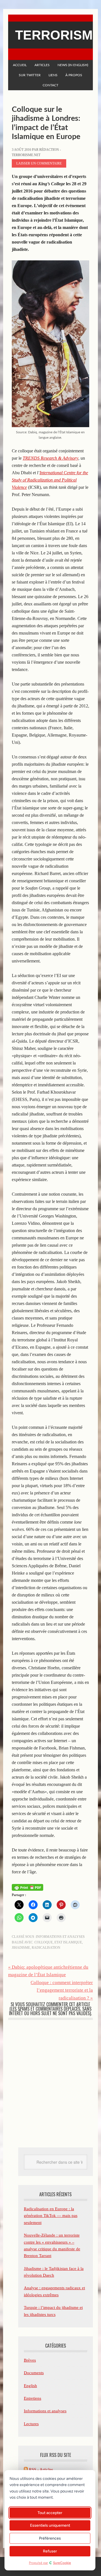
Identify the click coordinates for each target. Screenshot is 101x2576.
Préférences (50, 2538)
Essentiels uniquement (50, 2525)
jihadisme (21, 1948)
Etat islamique (68, 1942)
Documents (34, 2373)
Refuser (50, 2551)
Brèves (30, 2360)
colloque (44, 1942)
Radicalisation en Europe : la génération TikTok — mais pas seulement (51, 2216)
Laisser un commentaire (39, 163)
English (30, 2386)
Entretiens (33, 2398)
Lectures (31, 2424)
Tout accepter (50, 2513)
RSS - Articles (40, 2469)
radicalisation (46, 1948)
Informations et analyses (60, 1937)
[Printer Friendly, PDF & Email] (27, 1887)
